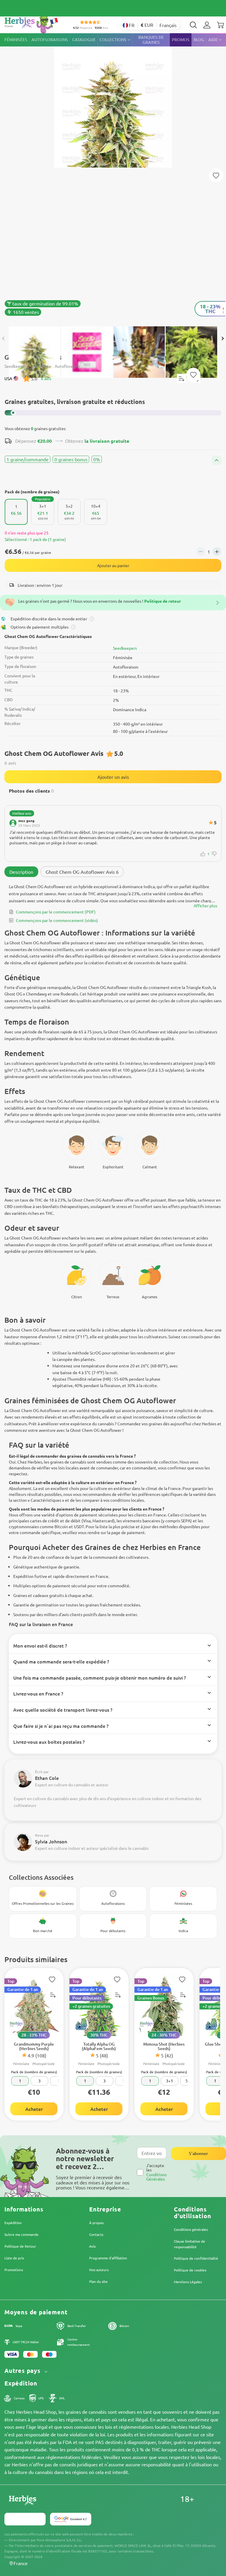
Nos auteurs (99, 2270)
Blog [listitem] (199, 40)
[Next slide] (222, 339)
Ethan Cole (47, 1778)
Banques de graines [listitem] (151, 40)
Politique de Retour (20, 2246)
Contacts (96, 2234)
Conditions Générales (156, 2177)
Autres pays (23, 2371)
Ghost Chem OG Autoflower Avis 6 (82, 872)
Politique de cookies (190, 2270)
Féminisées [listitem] (16, 40)
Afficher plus (205, 906)
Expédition (13, 2223)
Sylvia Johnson (51, 1841)
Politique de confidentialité (196, 2258)
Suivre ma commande (21, 2234)
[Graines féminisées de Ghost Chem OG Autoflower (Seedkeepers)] (113, 177)
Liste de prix (14, 2258)
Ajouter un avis (113, 777)
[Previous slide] (4, 339)
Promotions (14, 2270)
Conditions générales (191, 2229)
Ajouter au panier (113, 565)
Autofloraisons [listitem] (50, 40)
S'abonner (198, 2153)
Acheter (34, 2109)
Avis (92, 2246)
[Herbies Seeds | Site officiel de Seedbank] (33, 23)
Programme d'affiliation (108, 2258)
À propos (96, 2223)
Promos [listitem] (181, 40)
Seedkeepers (125, 648)
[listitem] (207, 25)
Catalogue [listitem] (84, 40)
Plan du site (98, 2281)
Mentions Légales (188, 2282)
